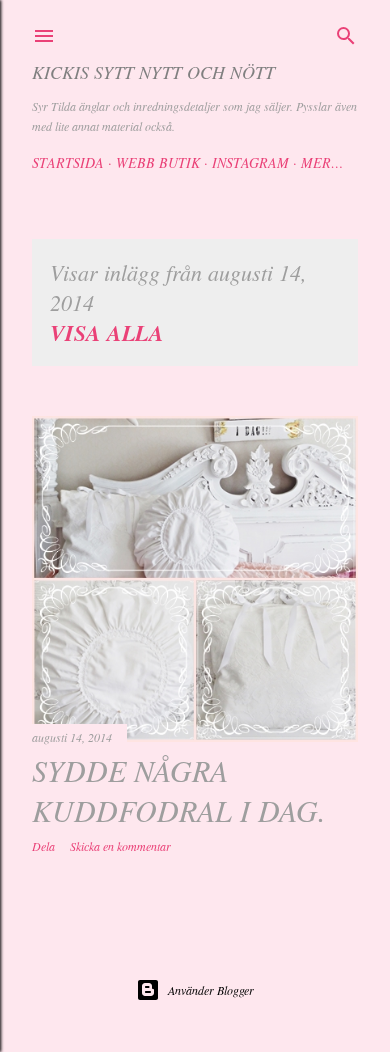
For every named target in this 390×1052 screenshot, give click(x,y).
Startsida (68, 162)
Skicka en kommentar (120, 846)
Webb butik (158, 162)
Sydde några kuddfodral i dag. (179, 790)
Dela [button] (43, 846)
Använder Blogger (211, 990)
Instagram (250, 162)
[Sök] (346, 33)
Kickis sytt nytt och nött (153, 72)
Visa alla (107, 332)
